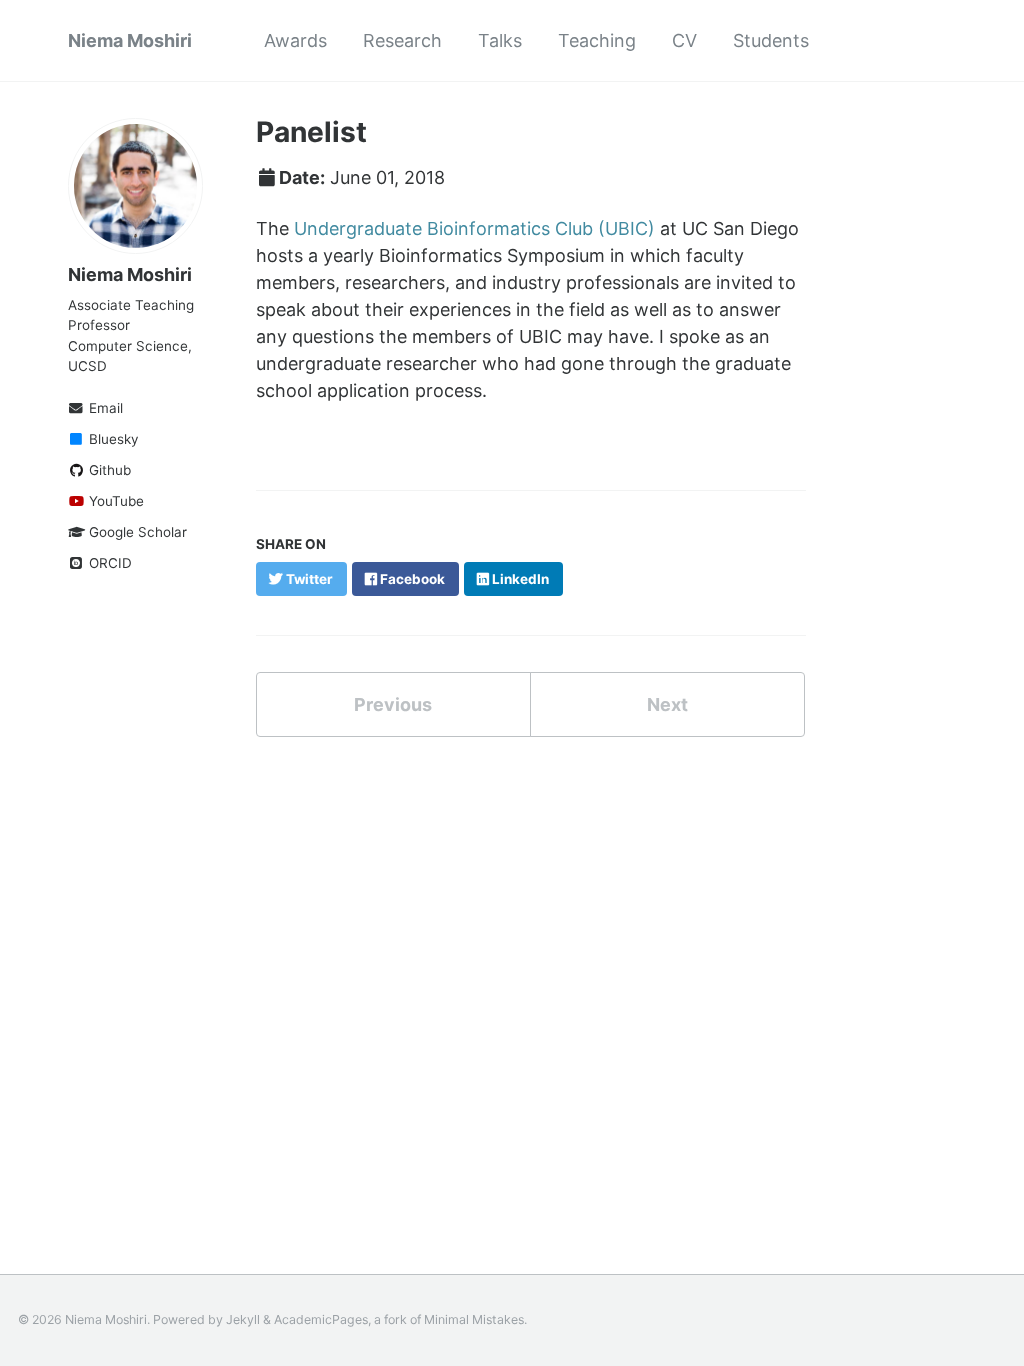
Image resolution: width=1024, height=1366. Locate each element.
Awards (295, 40)
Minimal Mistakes (474, 1319)
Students (771, 40)
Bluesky (112, 439)
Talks (500, 40)
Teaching (597, 40)
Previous (393, 704)
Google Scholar (136, 532)
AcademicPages (321, 1319)
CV (684, 40)
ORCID (108, 563)
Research (402, 40)
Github (108, 470)
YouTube (114, 501)
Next (667, 704)
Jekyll (243, 1319)
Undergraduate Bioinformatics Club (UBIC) (474, 228)
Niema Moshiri (130, 40)
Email (104, 408)
